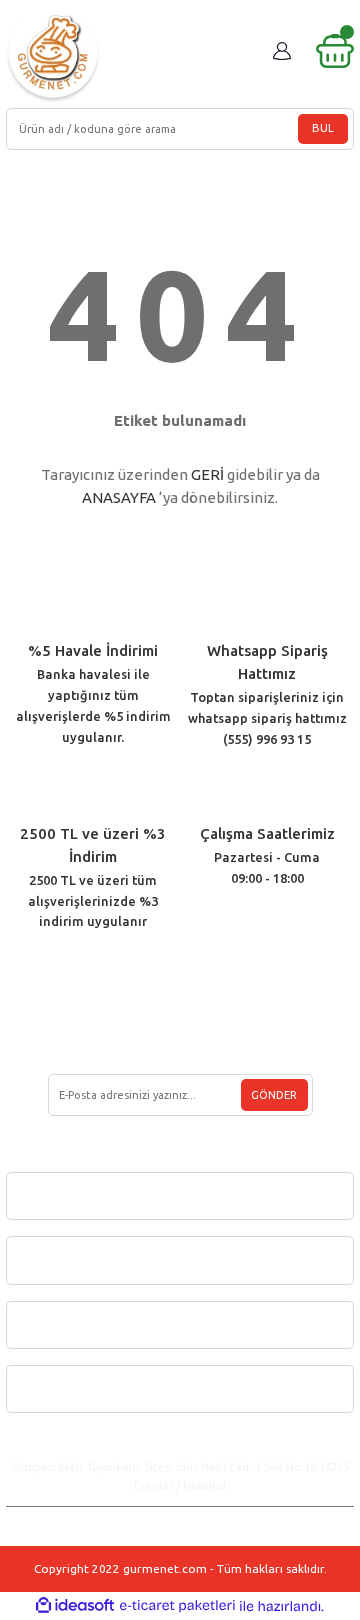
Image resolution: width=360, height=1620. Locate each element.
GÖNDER (274, 1095)
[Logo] (53, 55)
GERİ (207, 474)
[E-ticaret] (177, 1605)
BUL (323, 128)
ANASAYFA (119, 497)
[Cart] (335, 51)
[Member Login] (282, 51)
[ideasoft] (75, 1606)
